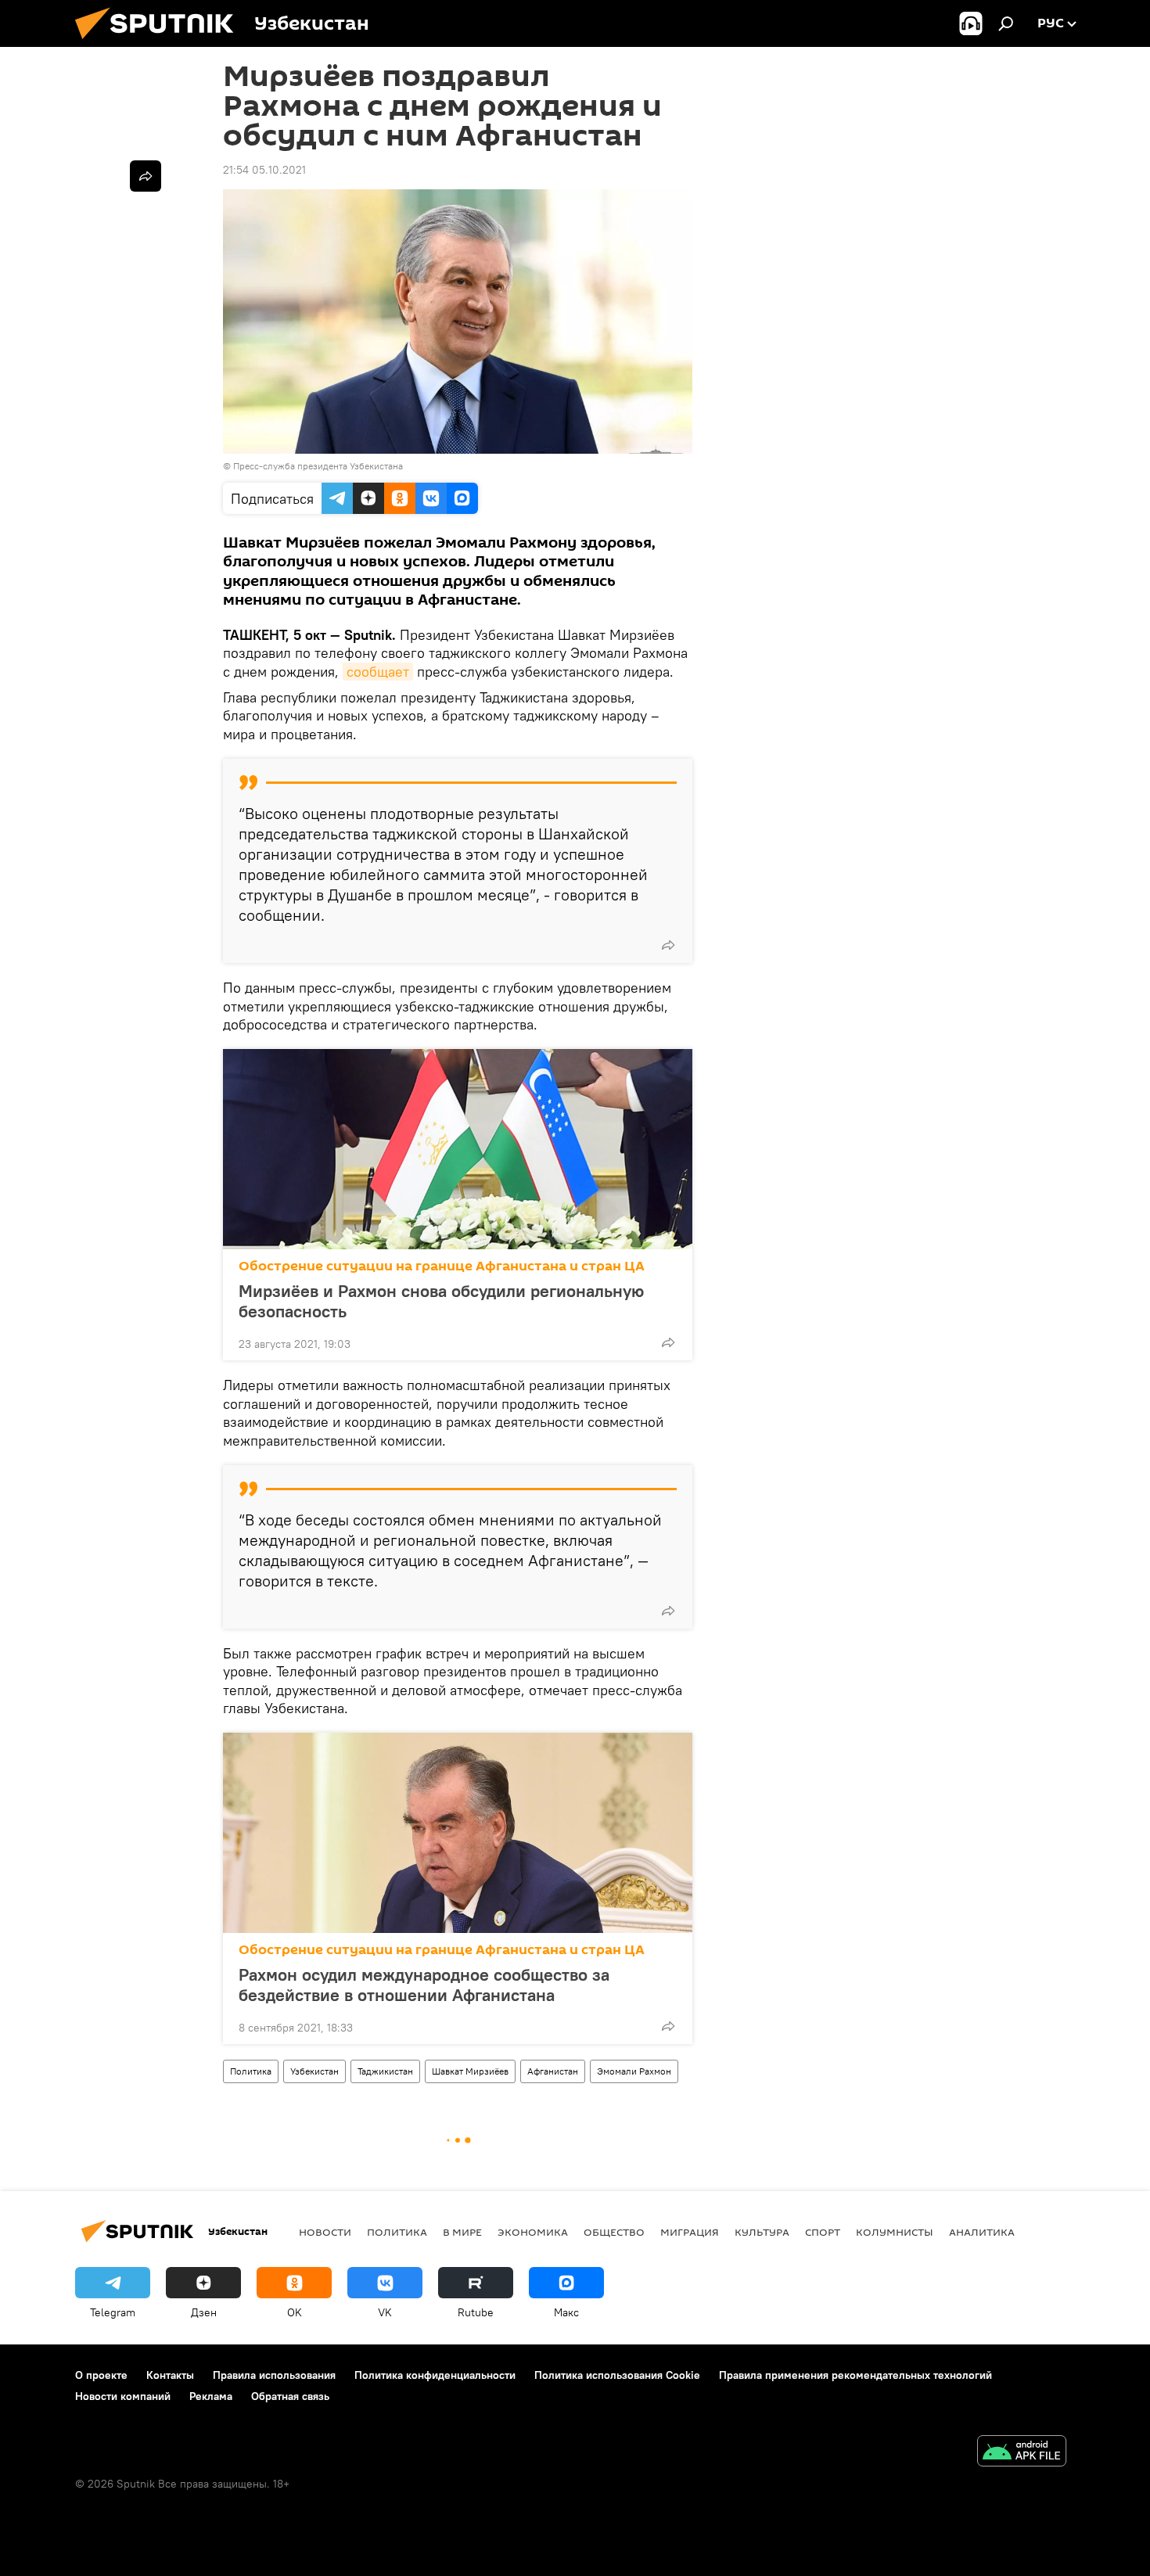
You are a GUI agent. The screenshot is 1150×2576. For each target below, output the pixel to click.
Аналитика (982, 2232)
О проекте (101, 2375)
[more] (668, 945)
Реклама (211, 2396)
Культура (762, 2232)
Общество (614, 2232)
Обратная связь (290, 2396)
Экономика (533, 2232)
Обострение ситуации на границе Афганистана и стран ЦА (442, 1266)
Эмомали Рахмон (634, 2071)
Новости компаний (123, 2396)
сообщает (378, 672)
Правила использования (274, 2375)
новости (325, 2232)
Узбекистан (314, 2071)
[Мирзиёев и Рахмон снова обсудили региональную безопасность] (458, 1149)
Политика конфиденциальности (435, 2375)
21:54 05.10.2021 (264, 170)
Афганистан (553, 2071)
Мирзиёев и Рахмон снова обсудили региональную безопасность (441, 1301)
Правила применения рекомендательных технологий (855, 2375)
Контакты (170, 2375)
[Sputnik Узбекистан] (160, 43)
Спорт (823, 2232)
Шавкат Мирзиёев (470, 2071)
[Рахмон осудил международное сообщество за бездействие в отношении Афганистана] (458, 1833)
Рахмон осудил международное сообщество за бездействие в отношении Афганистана (424, 1985)
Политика (251, 2071)
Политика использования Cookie (617, 2375)
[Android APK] (1022, 2453)
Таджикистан (385, 2071)
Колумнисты (895, 2232)
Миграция (690, 2232)
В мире (462, 2232)
